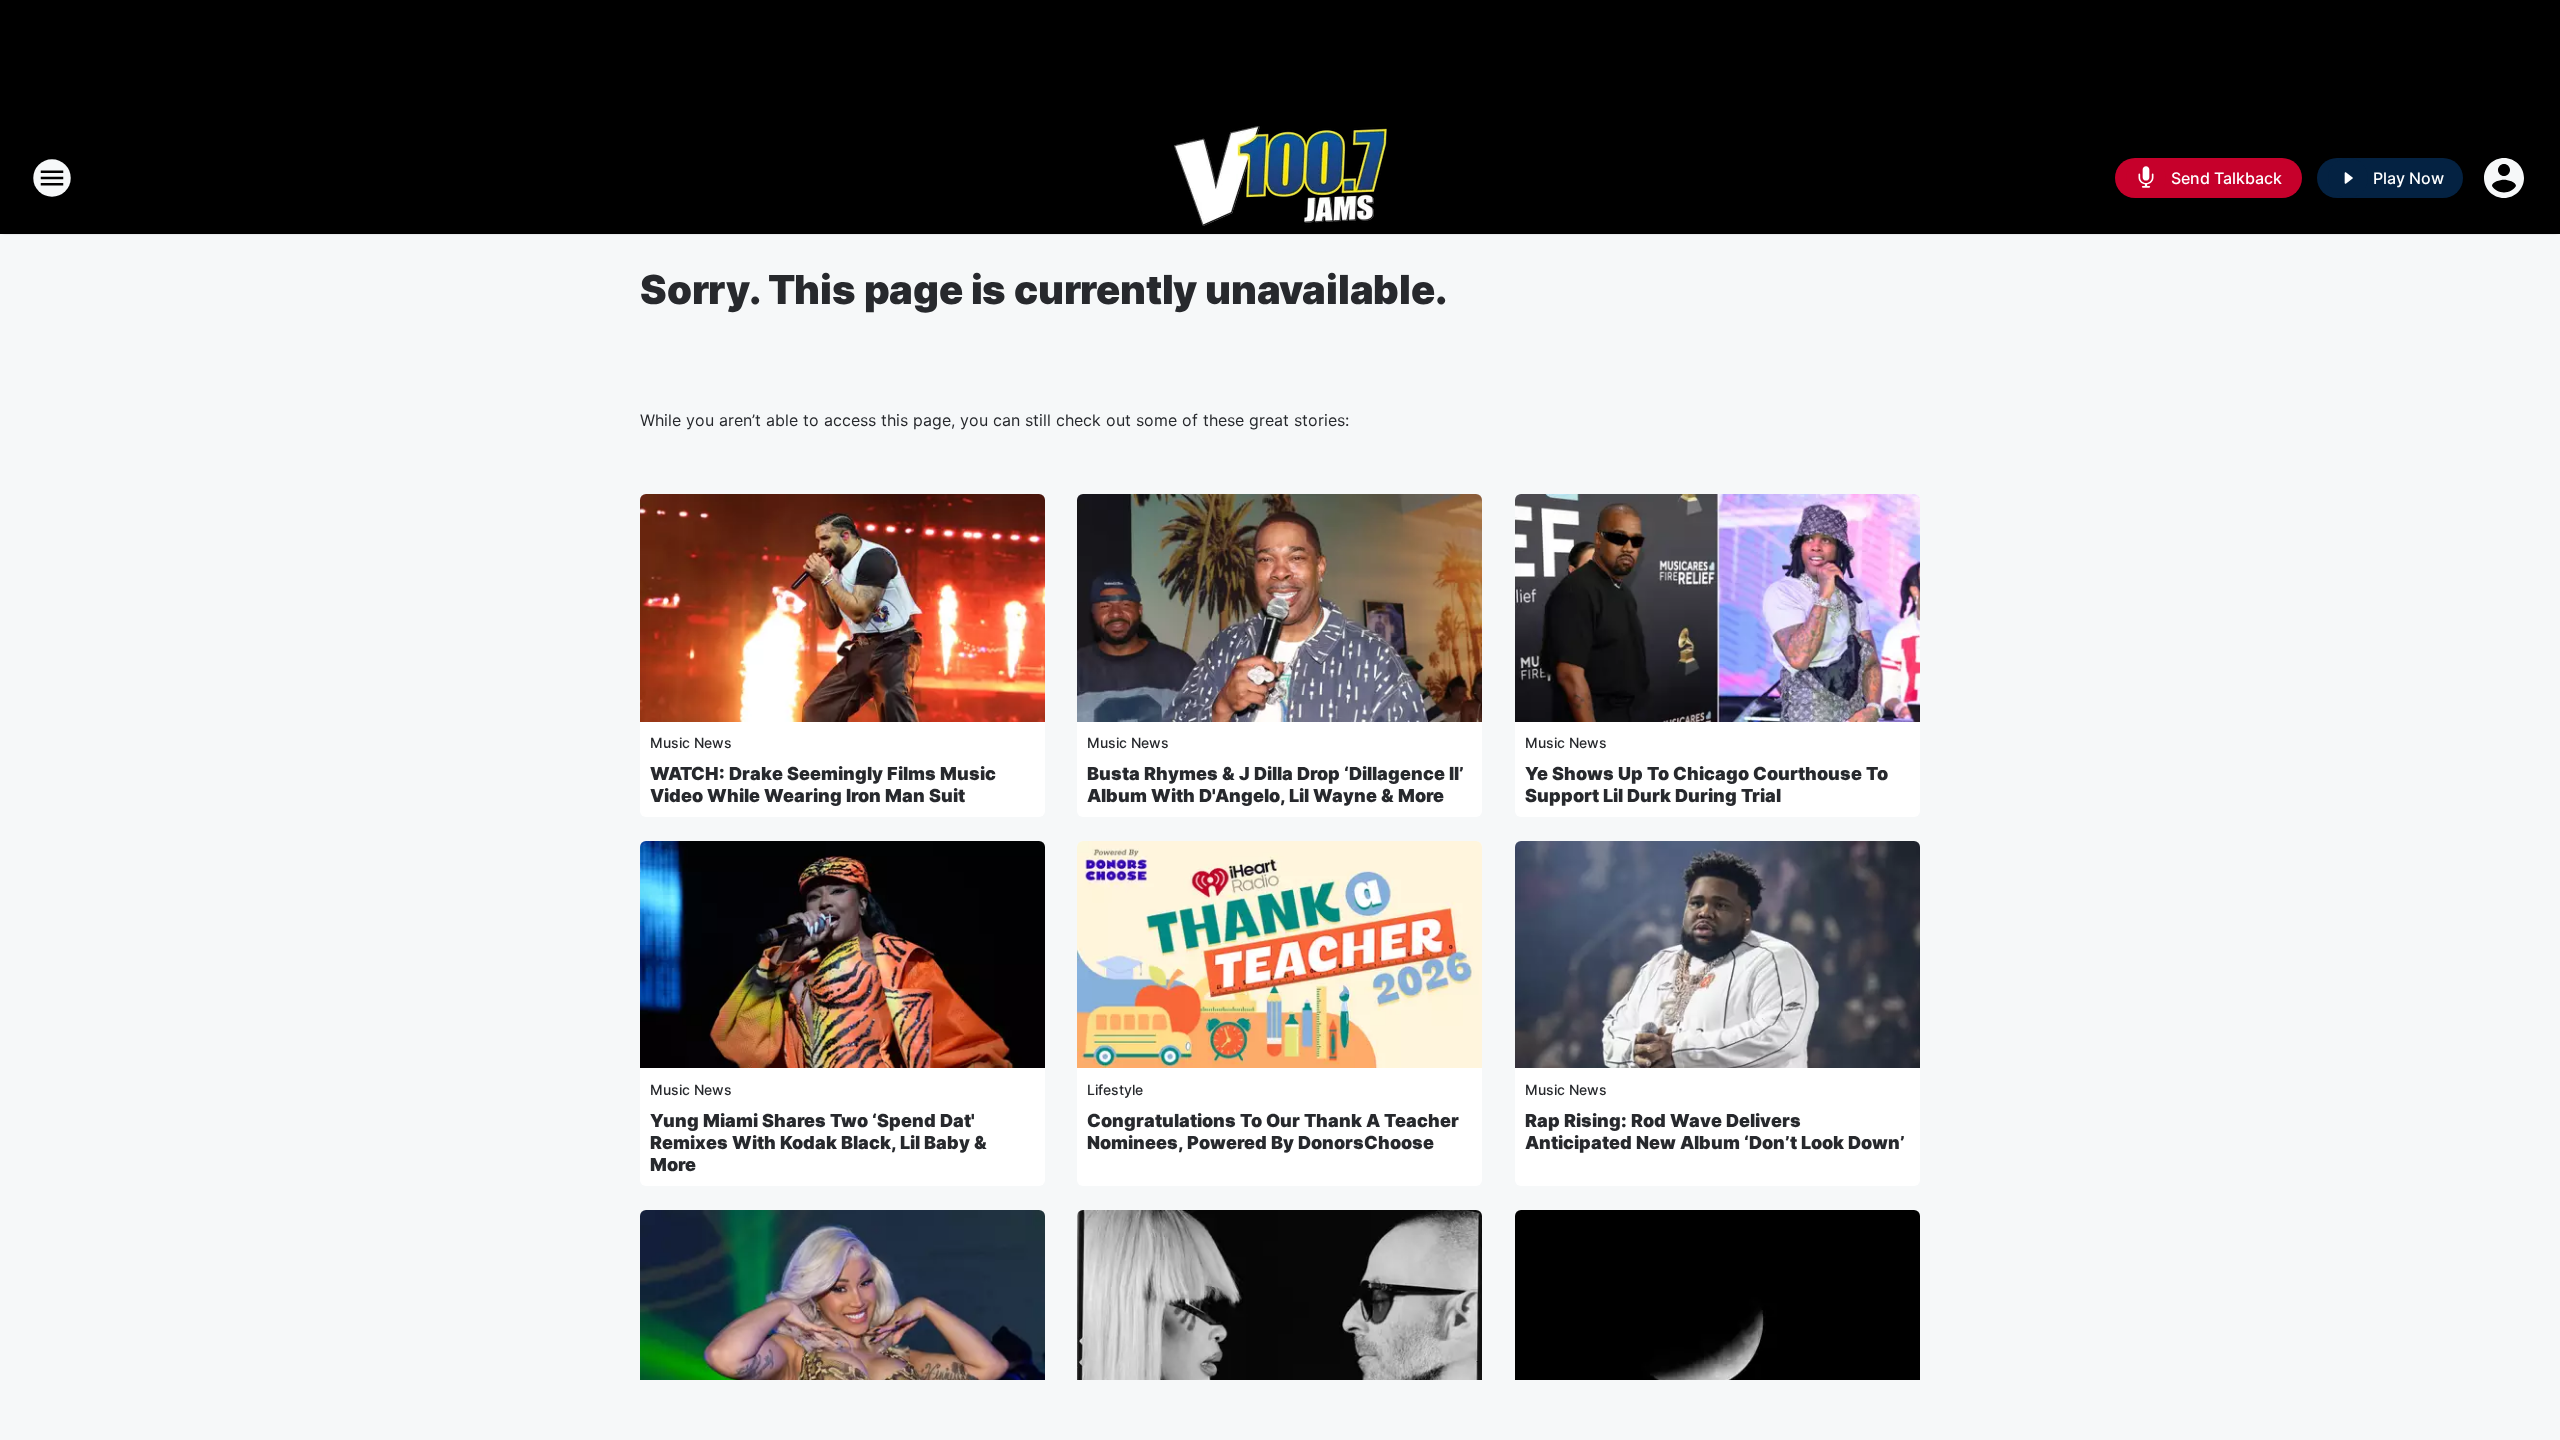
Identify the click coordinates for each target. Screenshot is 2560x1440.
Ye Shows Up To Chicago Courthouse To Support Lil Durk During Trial (1706, 784)
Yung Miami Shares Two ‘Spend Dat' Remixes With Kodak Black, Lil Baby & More (818, 1142)
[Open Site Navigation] (52, 178)
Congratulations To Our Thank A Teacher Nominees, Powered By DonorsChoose (1273, 1131)
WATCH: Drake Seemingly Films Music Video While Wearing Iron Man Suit (823, 784)
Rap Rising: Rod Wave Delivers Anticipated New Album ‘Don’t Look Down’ (1715, 1131)
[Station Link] (1280, 178)
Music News (691, 742)
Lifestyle (1115, 1089)
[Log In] (2506, 178)
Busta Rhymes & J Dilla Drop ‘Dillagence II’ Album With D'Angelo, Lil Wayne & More (1275, 784)
